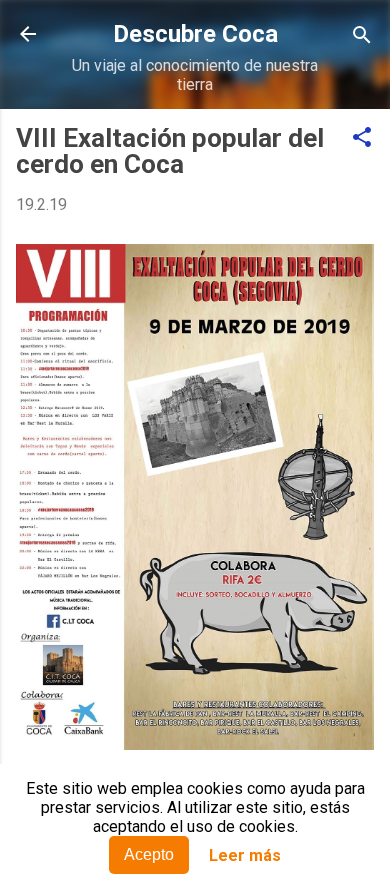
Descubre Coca (195, 34)
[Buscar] (362, 36)
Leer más (245, 855)
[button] (362, 138)
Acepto (149, 854)
